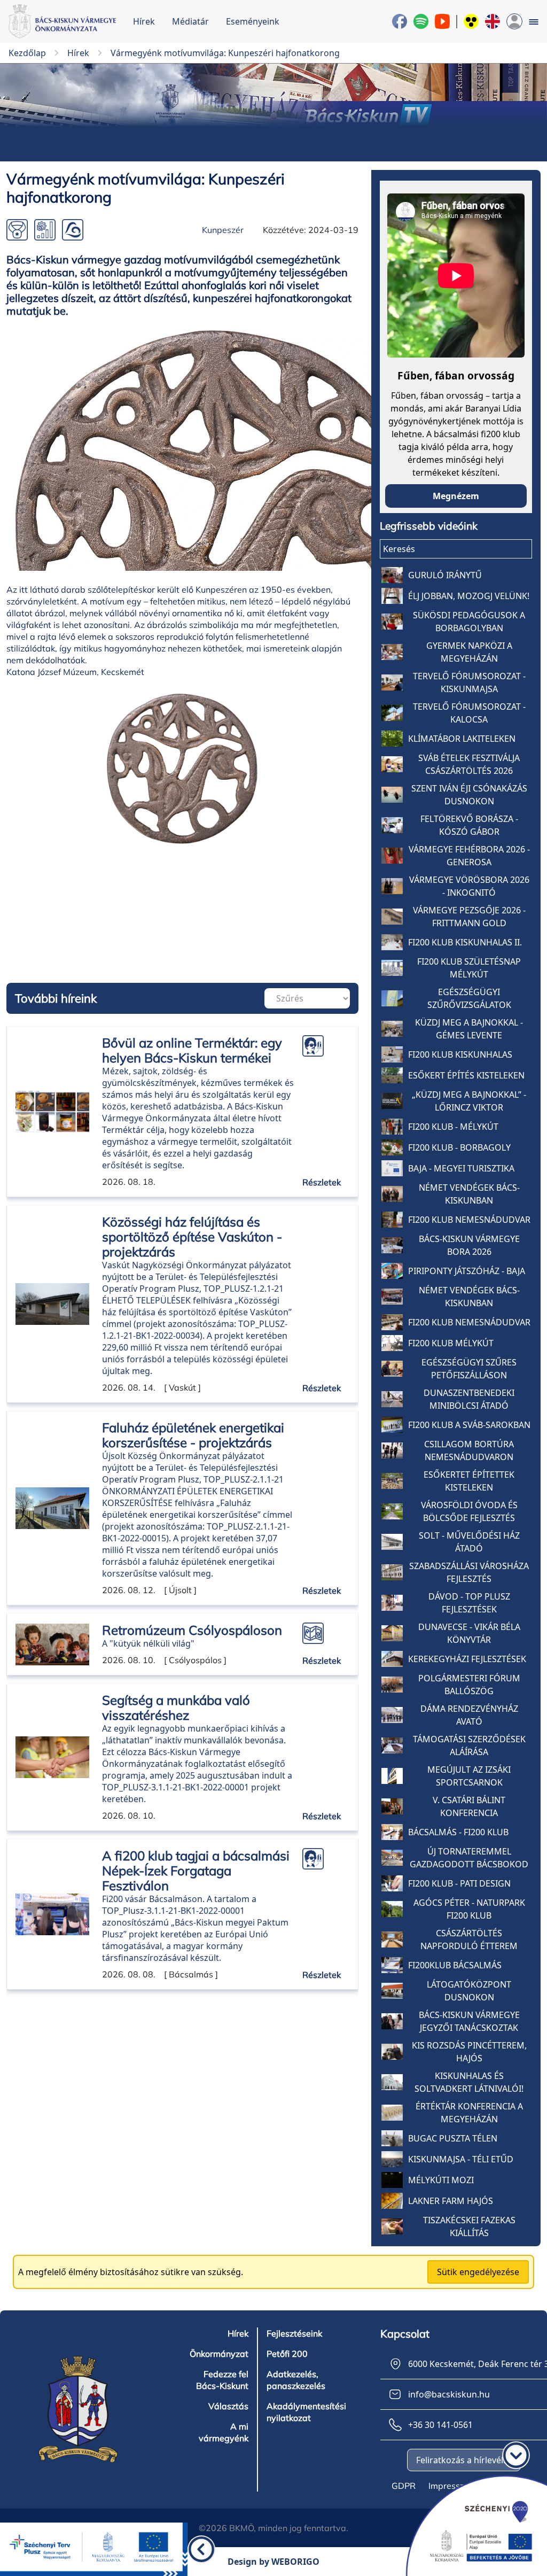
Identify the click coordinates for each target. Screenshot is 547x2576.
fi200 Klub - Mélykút (453, 1127)
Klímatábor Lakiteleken (462, 739)
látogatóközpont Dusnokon (469, 1991)
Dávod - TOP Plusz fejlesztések (469, 1603)
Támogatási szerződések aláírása (469, 1745)
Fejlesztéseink (294, 2333)
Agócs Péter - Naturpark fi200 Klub (469, 1909)
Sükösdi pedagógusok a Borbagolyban (469, 622)
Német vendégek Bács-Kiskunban (469, 1194)
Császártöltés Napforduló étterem (469, 1939)
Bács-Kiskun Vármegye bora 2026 (469, 1245)
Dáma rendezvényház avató (469, 1715)
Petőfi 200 (287, 2354)
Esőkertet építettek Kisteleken (469, 1481)
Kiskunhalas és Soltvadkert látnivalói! (469, 2082)
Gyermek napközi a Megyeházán (469, 652)
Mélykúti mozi (441, 2180)
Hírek (144, 21)
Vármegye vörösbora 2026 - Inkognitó (469, 886)
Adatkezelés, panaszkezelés (296, 2380)
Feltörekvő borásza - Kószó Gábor (469, 825)
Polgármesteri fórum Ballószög (469, 1685)
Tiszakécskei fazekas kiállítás (469, 2226)
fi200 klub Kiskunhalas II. (465, 942)
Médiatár (190, 21)
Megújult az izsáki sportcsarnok (469, 1776)
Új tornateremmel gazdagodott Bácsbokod (469, 1858)
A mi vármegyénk (224, 2432)
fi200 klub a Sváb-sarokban (469, 1425)
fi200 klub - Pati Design (459, 1883)
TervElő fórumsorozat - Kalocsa (469, 713)
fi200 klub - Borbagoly (459, 1147)
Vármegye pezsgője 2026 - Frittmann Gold (469, 917)
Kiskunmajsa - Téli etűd (461, 2159)
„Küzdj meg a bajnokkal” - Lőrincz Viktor (469, 1101)
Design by (273, 2562)
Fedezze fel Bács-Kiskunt (222, 2380)
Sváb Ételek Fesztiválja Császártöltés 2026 (469, 764)
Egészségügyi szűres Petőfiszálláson (469, 1369)
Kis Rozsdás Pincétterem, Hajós (469, 2052)
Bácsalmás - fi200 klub (458, 1832)
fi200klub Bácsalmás (455, 1965)
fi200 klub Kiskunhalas (460, 1054)
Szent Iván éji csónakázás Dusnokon (469, 795)
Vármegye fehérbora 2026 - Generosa (469, 856)
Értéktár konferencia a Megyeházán (469, 2113)
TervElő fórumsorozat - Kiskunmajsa (469, 682)
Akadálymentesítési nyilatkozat (306, 2412)
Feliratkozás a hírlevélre (464, 2460)
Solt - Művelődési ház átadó (469, 1542)
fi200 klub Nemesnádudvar (469, 1220)
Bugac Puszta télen (453, 2138)
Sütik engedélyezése (478, 2272)
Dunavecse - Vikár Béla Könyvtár (469, 1633)
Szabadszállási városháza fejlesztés (469, 1572)
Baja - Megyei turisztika (461, 1168)
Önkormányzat (219, 2354)
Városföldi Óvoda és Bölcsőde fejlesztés (469, 1511)
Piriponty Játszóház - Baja (467, 1271)
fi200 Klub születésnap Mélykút (469, 968)
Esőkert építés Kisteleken (466, 1075)
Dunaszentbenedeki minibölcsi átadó (469, 1399)
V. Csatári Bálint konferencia (469, 1806)
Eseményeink (253, 21)
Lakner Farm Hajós (451, 2201)
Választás (228, 2406)
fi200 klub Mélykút (451, 1343)
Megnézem (456, 496)
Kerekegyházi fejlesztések (467, 1659)
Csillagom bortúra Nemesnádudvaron (469, 1450)
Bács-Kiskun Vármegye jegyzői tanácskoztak (469, 2021)
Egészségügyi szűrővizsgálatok (469, 998)
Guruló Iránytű (445, 575)
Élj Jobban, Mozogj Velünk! (469, 596)
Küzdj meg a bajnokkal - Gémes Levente (469, 1029)
